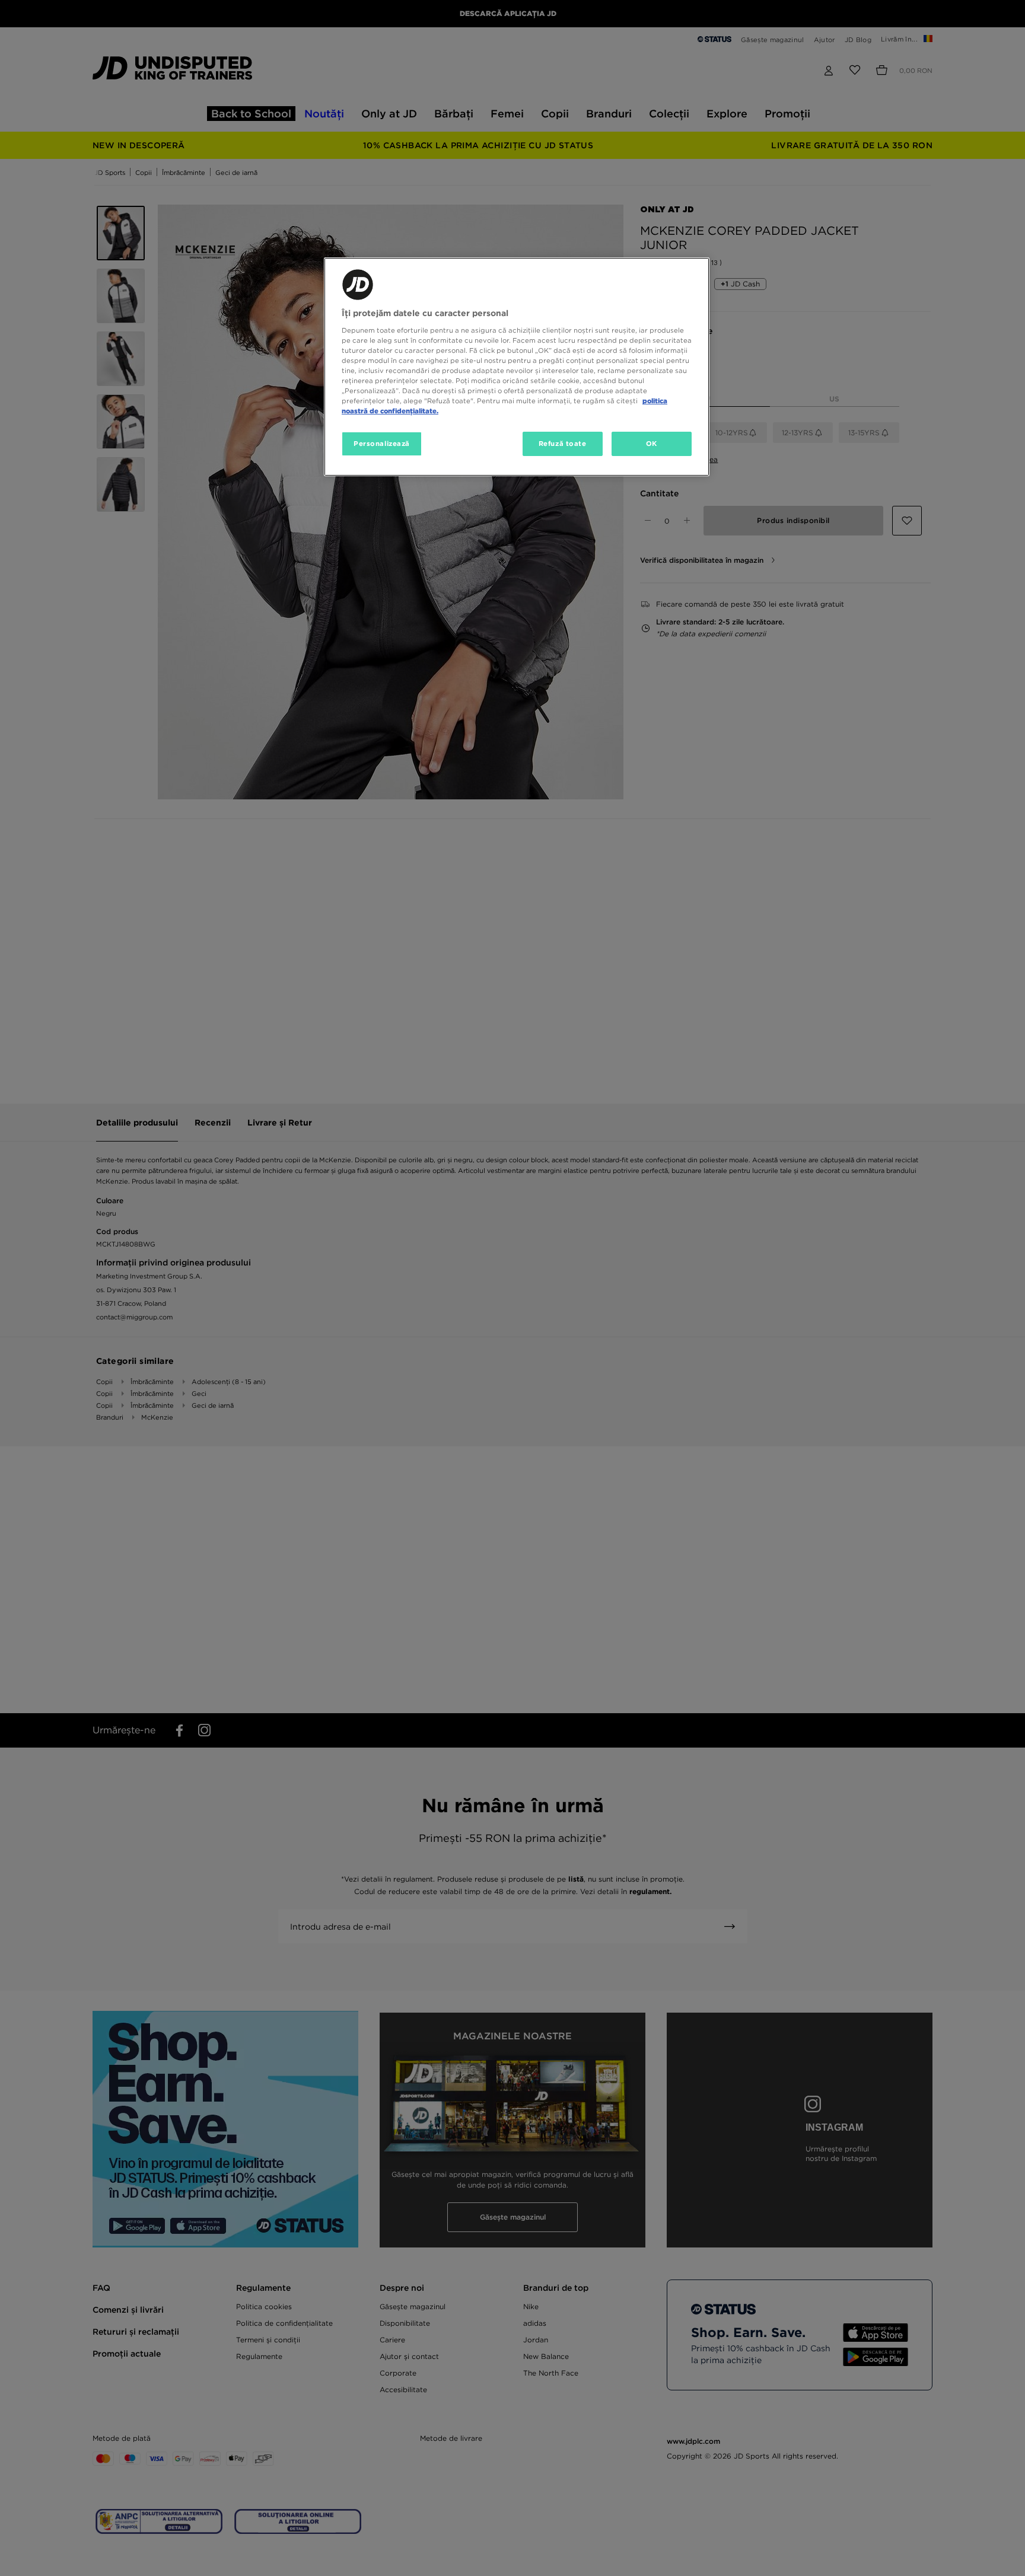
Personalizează (382, 444)
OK (652, 444)
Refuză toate (563, 444)
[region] (517, 367)
